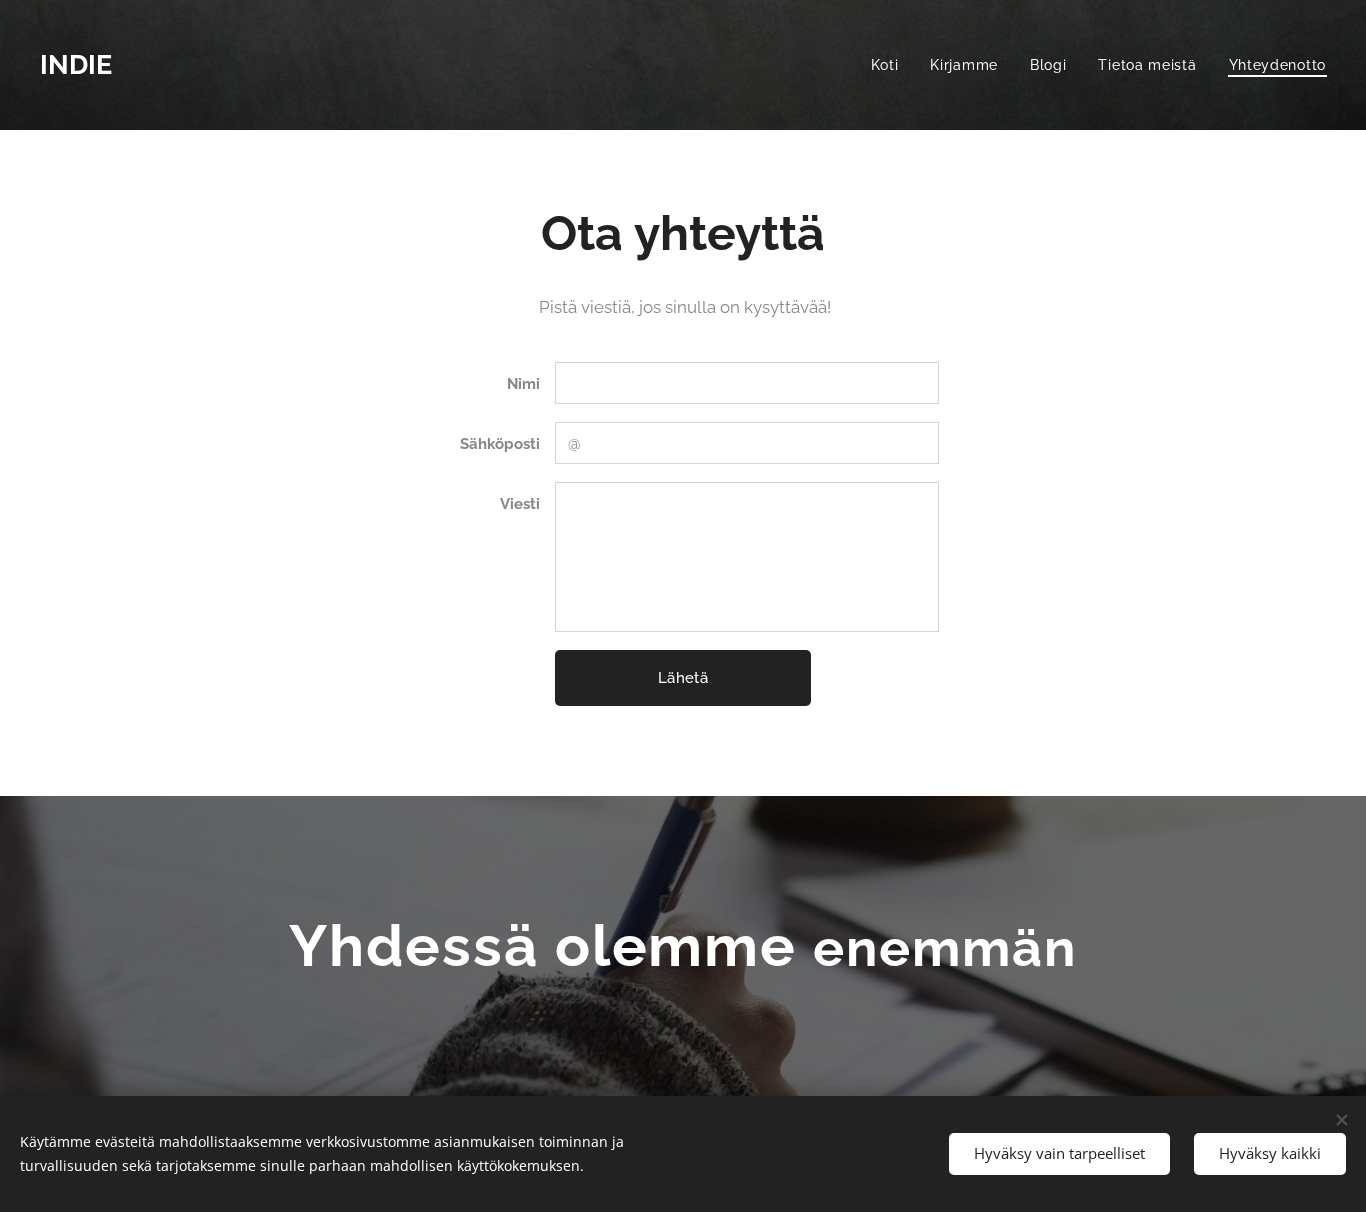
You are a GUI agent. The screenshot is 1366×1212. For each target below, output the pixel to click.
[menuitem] (890, 65)
